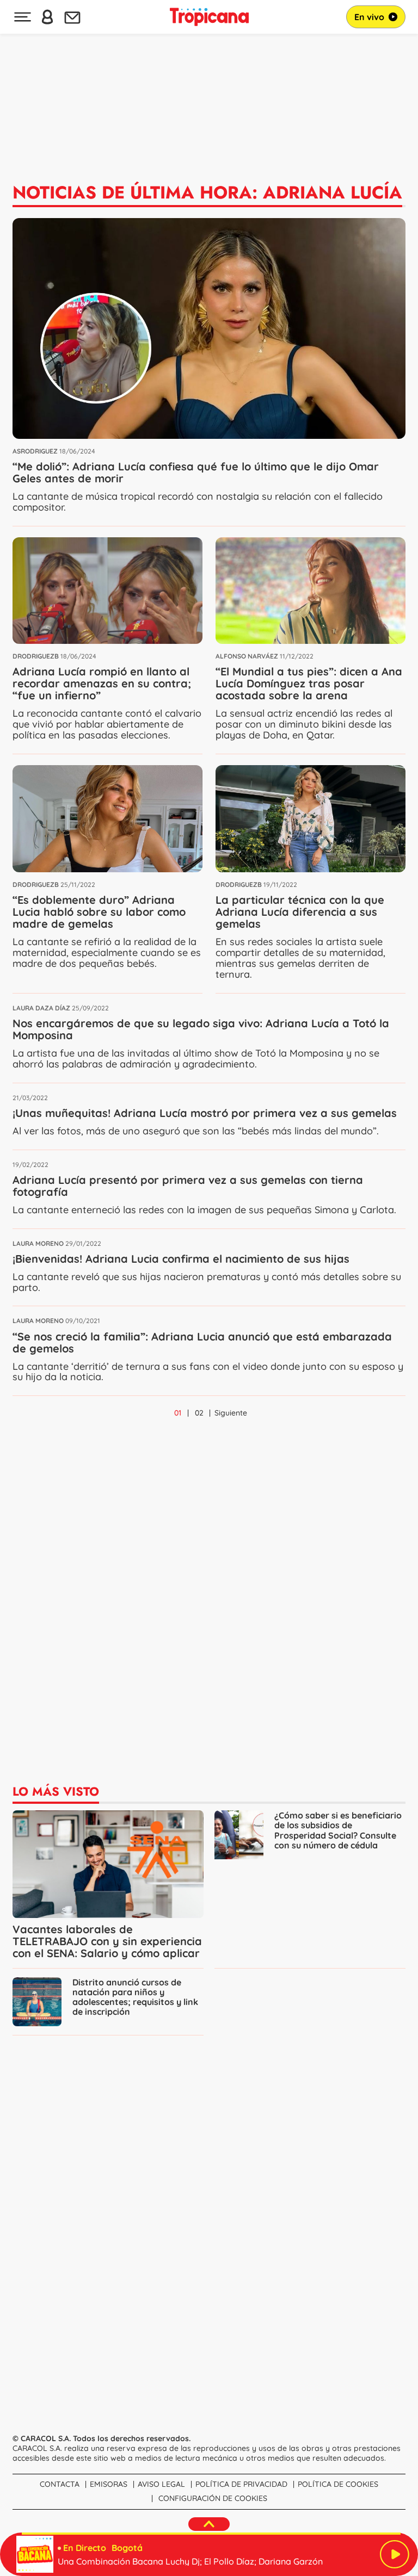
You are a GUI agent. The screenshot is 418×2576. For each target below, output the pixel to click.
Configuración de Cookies (213, 2498)
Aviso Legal (161, 2484)
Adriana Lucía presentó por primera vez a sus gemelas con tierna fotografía (188, 1186)
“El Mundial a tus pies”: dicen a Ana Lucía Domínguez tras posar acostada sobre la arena (309, 683)
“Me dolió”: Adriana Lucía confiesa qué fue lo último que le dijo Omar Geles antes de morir (196, 472)
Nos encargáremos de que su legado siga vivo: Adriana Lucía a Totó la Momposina (201, 1029)
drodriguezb (36, 656)
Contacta (60, 2484)
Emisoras (109, 2484)
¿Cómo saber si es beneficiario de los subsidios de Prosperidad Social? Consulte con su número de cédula (338, 1830)
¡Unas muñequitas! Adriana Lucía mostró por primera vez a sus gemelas (205, 1113)
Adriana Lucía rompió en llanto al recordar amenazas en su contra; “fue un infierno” (102, 683)
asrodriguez (35, 451)
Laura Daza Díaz (41, 1008)
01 (178, 1413)
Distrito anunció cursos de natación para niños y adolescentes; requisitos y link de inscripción (135, 1997)
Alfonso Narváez (247, 656)
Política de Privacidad (241, 2484)
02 (199, 1413)
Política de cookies (338, 2484)
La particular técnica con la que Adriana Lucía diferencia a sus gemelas (300, 912)
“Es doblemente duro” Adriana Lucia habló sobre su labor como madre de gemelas (99, 912)
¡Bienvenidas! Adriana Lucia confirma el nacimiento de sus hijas (181, 1259)
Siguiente (231, 1413)
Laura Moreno (38, 1243)
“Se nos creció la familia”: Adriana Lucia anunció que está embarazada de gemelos (202, 1342)
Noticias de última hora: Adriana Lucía (207, 193)
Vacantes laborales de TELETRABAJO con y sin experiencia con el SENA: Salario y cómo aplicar (107, 1941)
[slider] (211, 2534)
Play (395, 2554)
